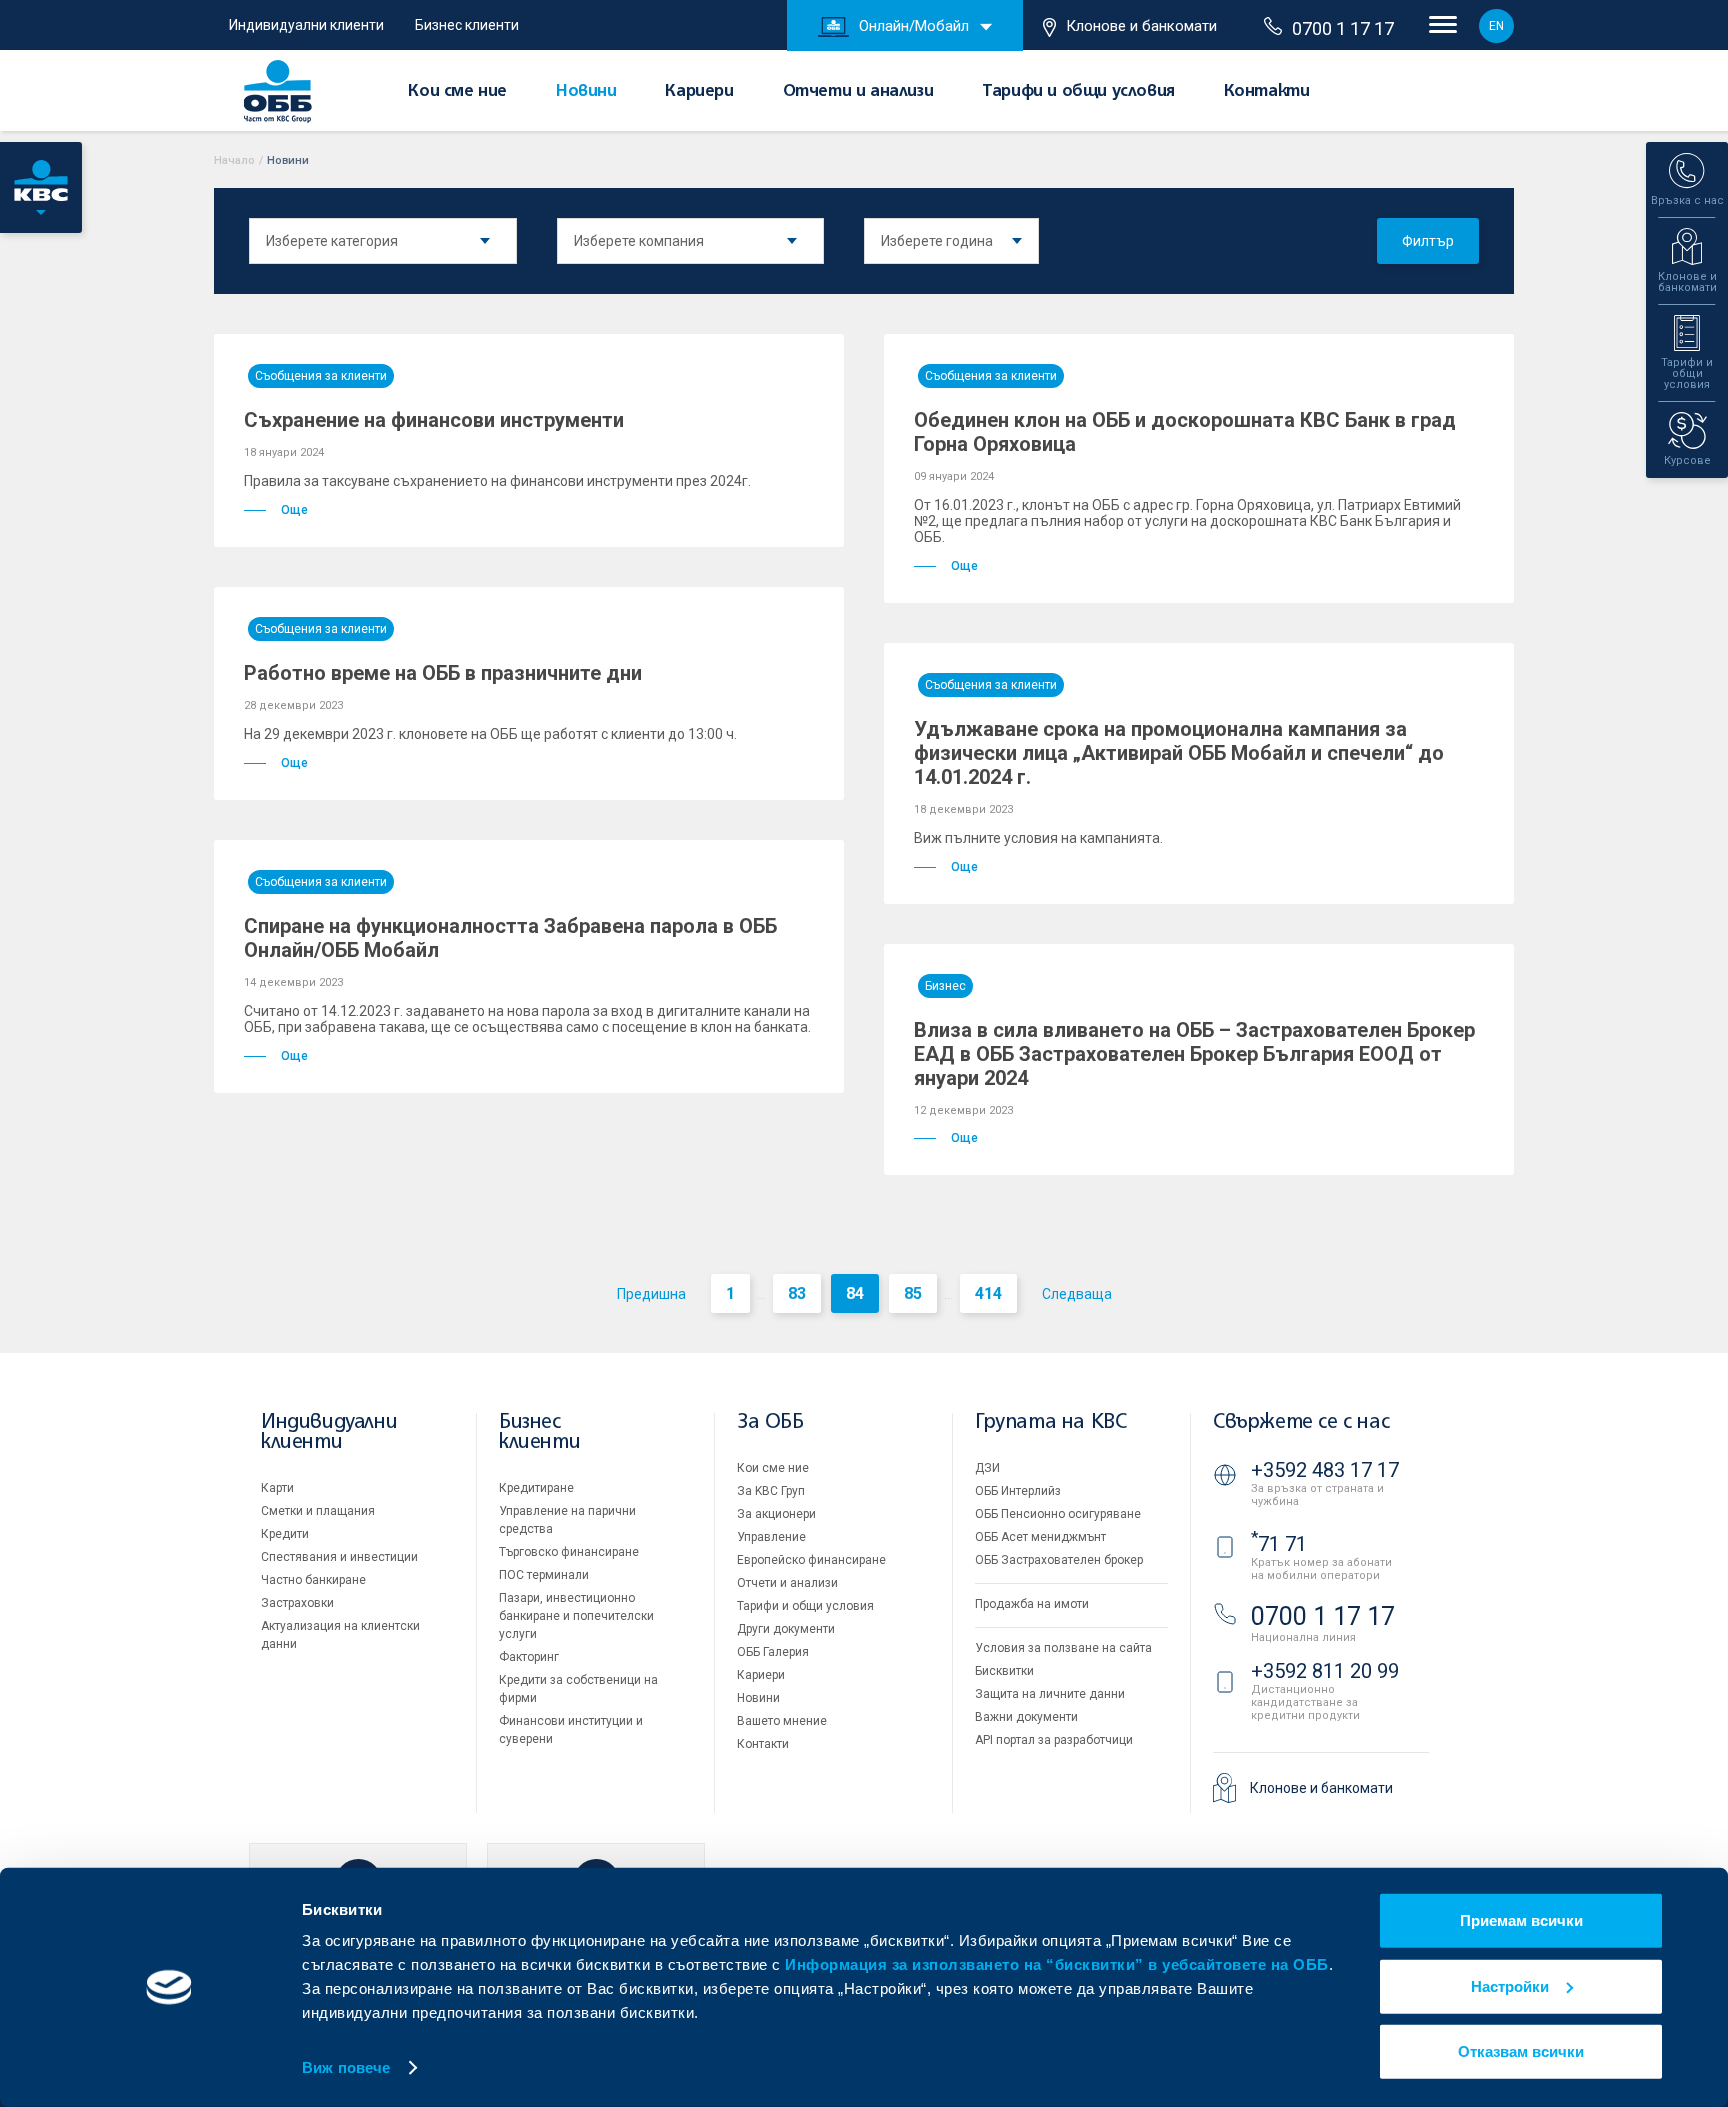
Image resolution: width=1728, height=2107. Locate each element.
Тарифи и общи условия (1078, 92)
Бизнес (945, 986)
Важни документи (1026, 1717)
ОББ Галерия (773, 1652)
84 (855, 1293)
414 (988, 1293)
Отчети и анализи (858, 92)
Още (294, 510)
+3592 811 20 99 (1325, 1671)
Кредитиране (536, 1488)
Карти (277, 1488)
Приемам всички (1521, 1920)
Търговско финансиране (569, 1552)
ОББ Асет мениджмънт (1040, 1537)
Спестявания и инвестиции (339, 1557)
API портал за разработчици (1054, 1740)
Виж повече (346, 2067)
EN (1496, 26)
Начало (234, 160)
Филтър (1428, 241)
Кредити (285, 1534)
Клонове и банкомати (1141, 26)
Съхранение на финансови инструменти (434, 420)
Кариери (699, 92)
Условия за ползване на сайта (1063, 1648)
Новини (586, 92)
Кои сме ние (457, 92)
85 (913, 1293)
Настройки (1510, 1985)
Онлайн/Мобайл (914, 26)
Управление (771, 1537)
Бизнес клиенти (467, 25)
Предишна (651, 1294)
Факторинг (529, 1657)
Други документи (786, 1629)
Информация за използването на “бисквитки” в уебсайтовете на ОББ (1057, 1964)
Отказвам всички (1521, 2051)
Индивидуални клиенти (306, 25)
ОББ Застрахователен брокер (1059, 1560)
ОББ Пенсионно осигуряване (1058, 1514)
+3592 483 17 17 (1325, 1470)
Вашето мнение (782, 1721)
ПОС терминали (544, 1575)
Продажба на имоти (1032, 1604)
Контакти (1267, 92)
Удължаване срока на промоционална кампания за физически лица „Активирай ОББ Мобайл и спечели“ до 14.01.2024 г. (1179, 753)
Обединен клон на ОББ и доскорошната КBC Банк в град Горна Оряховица (1185, 432)
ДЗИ (987, 1468)
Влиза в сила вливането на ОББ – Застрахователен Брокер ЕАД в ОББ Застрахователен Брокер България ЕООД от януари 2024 (1194, 1054)
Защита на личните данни (1050, 1694)
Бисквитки (1004, 1671)
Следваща (1077, 1294)
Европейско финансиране (811, 1560)
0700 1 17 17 (1343, 28)
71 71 (1279, 1544)
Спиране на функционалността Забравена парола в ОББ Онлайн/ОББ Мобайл (510, 938)
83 (797, 1293)
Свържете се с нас (1301, 1422)
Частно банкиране (313, 1580)
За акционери (776, 1514)
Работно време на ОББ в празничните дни (443, 673)
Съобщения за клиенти (321, 376)
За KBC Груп (771, 1491)
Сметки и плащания (318, 1511)
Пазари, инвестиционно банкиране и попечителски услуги (576, 1616)
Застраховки (297, 1603)
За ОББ (770, 1422)
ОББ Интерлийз (1018, 1491)
